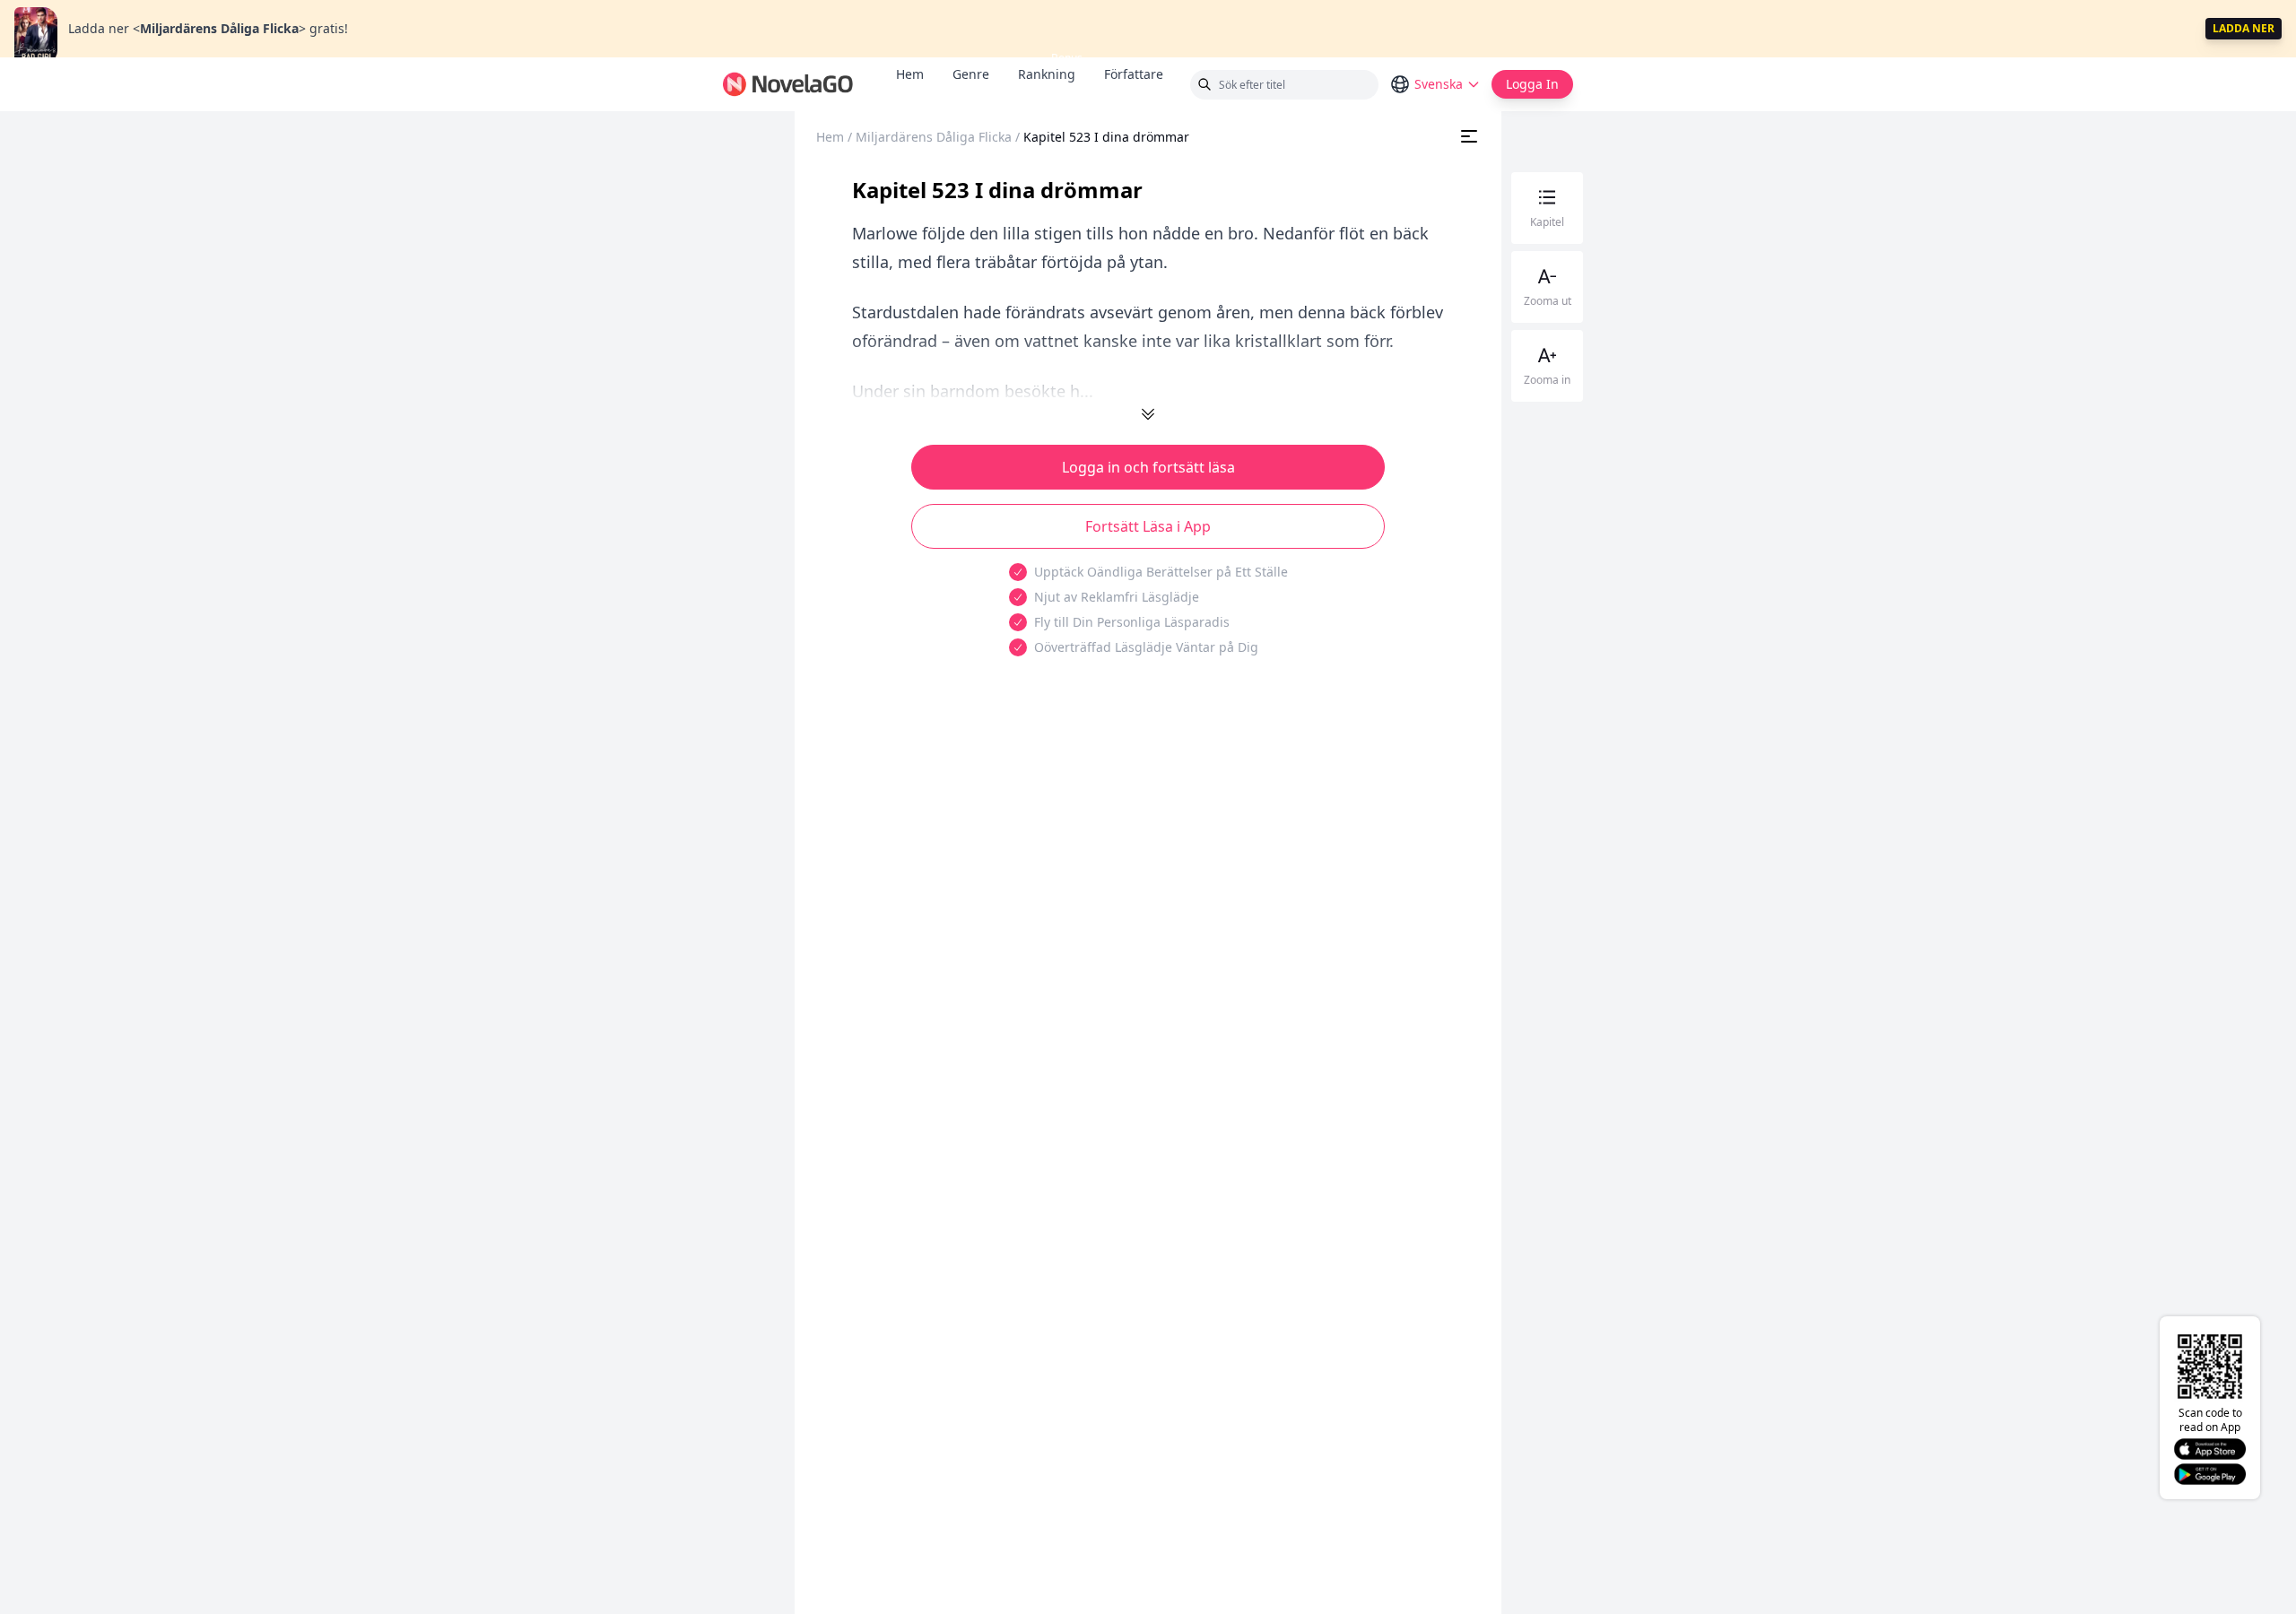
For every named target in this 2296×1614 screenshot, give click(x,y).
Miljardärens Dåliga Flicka (934, 137)
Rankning (1047, 74)
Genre (971, 74)
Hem (910, 74)
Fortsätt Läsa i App (1148, 526)
